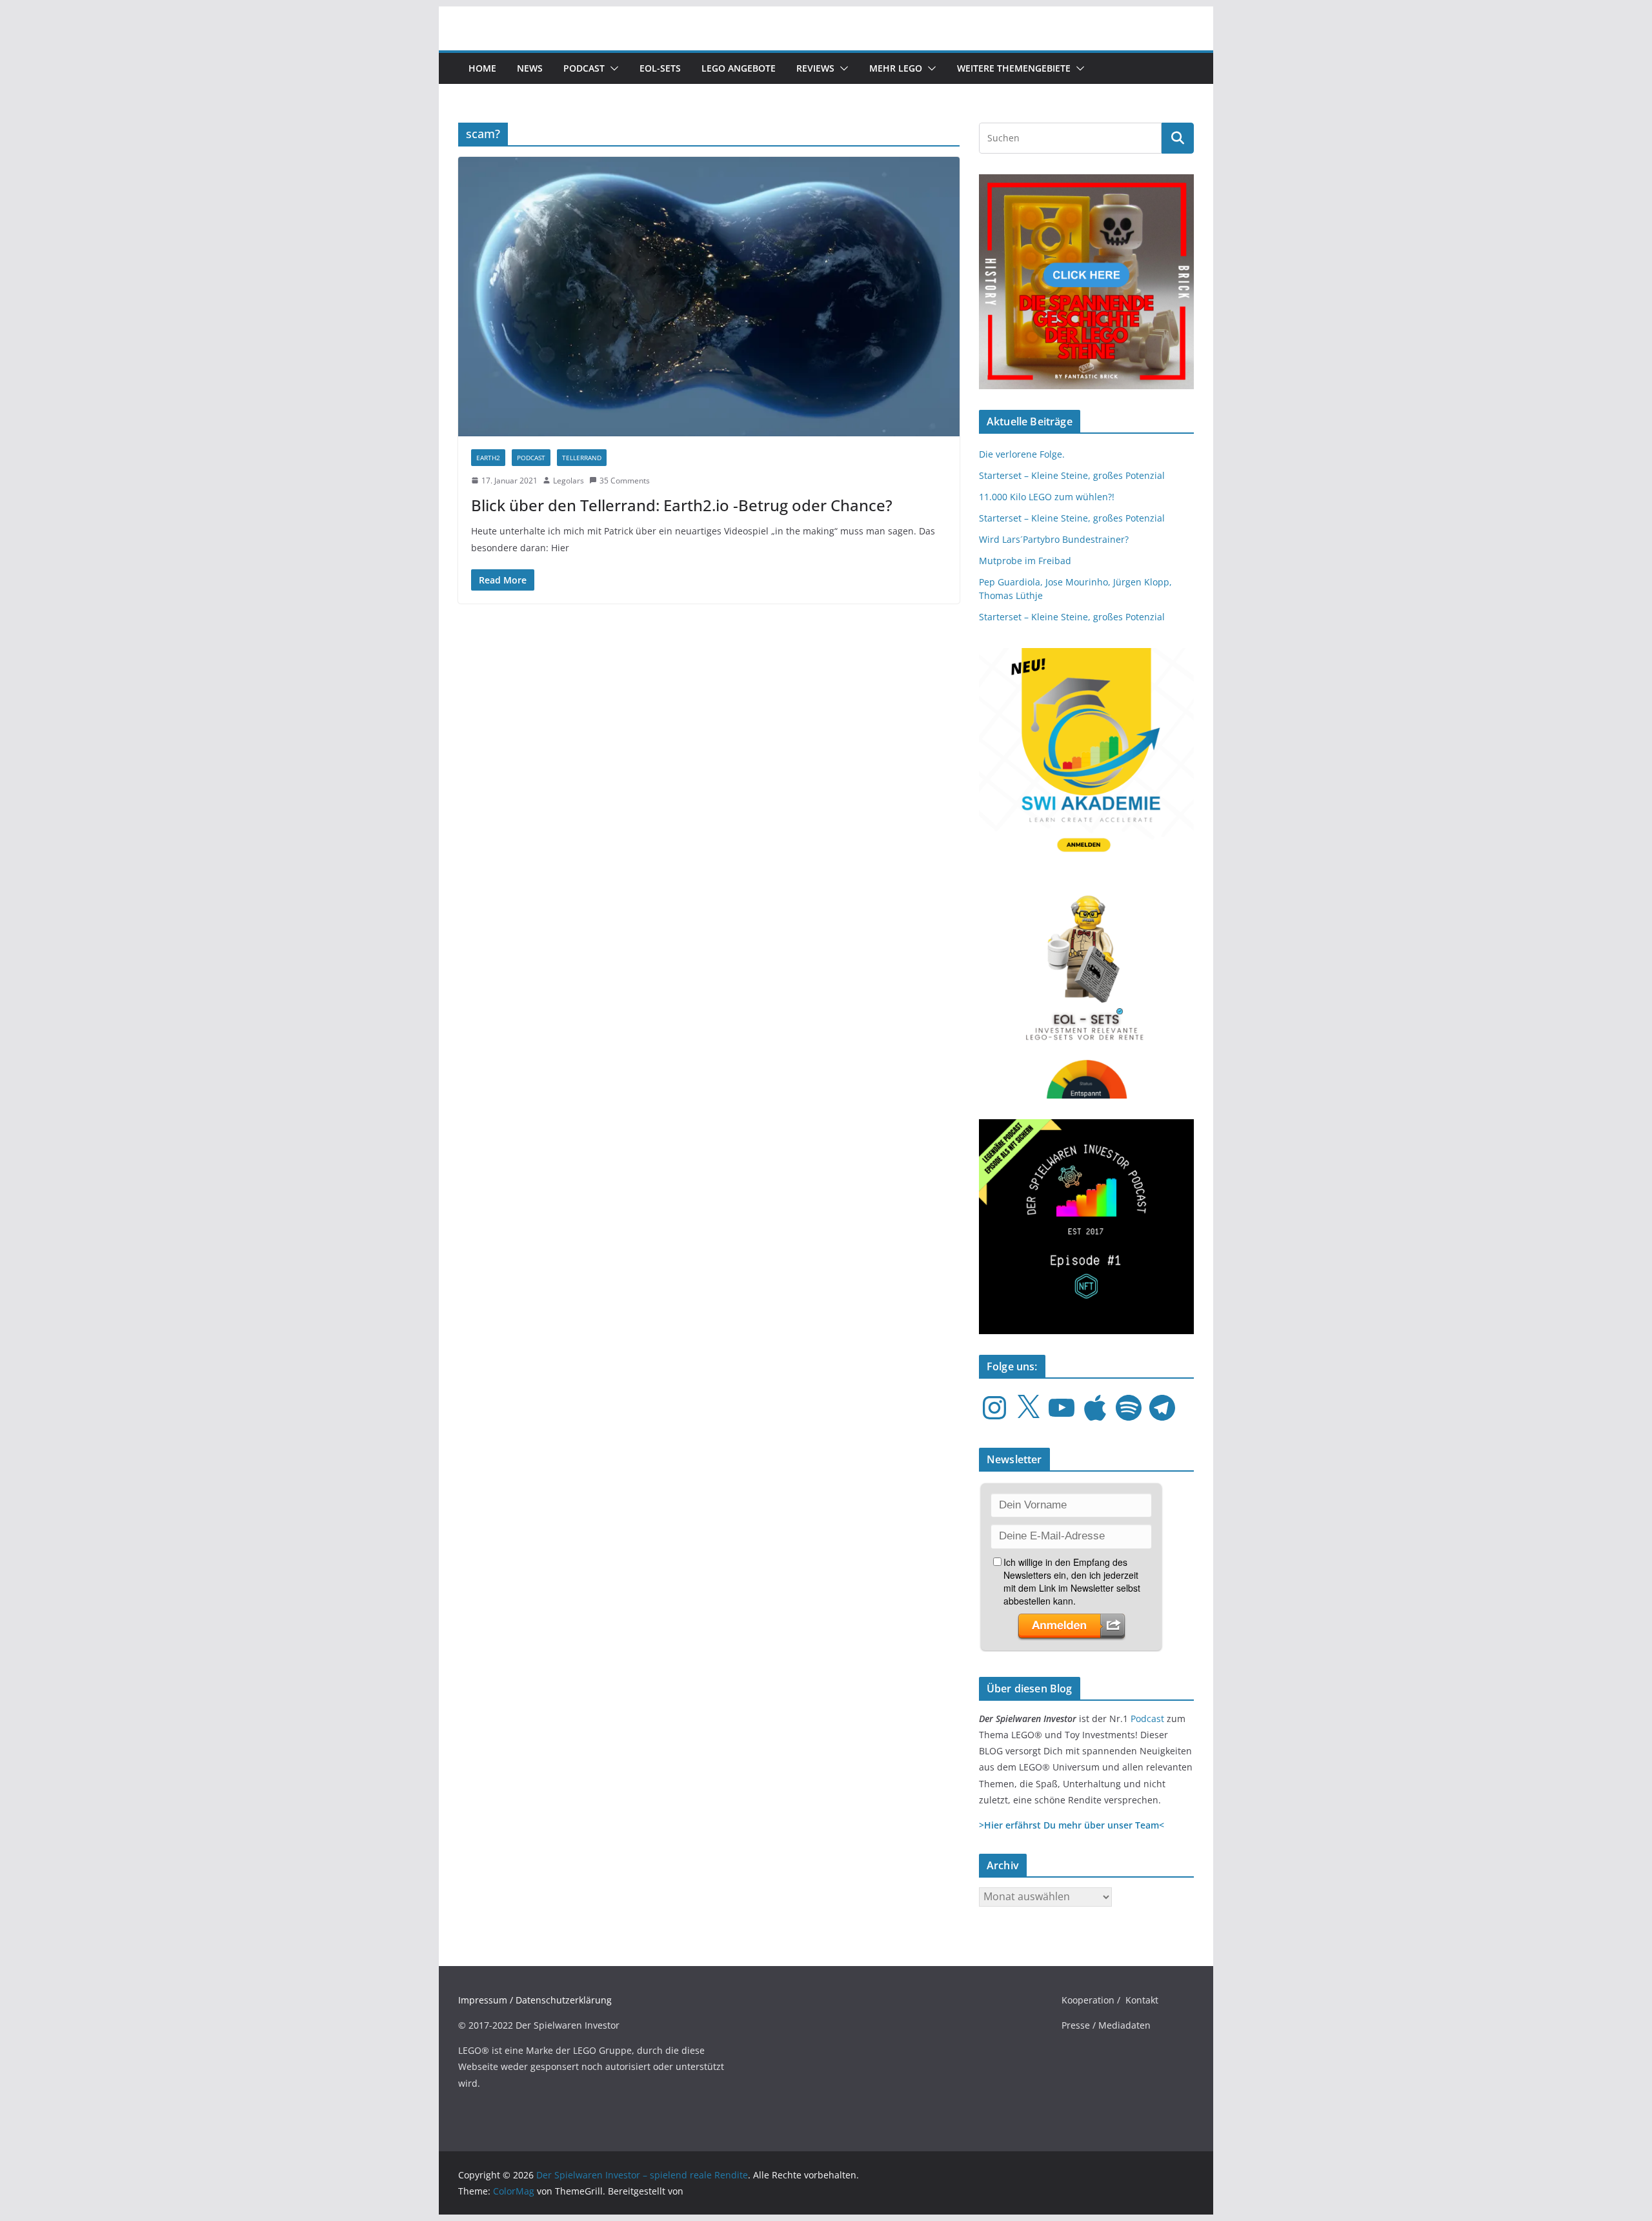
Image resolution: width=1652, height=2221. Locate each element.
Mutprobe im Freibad (1025, 561)
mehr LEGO (896, 68)
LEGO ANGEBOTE (739, 68)
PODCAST (531, 458)
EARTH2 (488, 458)
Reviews (815, 68)
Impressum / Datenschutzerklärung (535, 2000)
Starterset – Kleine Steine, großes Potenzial (1072, 475)
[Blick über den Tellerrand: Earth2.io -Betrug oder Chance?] (709, 296)
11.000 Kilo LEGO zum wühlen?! (1047, 497)
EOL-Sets (660, 68)
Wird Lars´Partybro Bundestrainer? (1054, 539)
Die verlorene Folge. (1022, 454)
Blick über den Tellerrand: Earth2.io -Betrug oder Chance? (682, 505)
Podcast (584, 68)
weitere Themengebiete (1014, 68)
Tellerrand (582, 458)
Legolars (569, 481)
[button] (612, 68)
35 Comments (625, 481)
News (530, 68)
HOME (482, 68)
